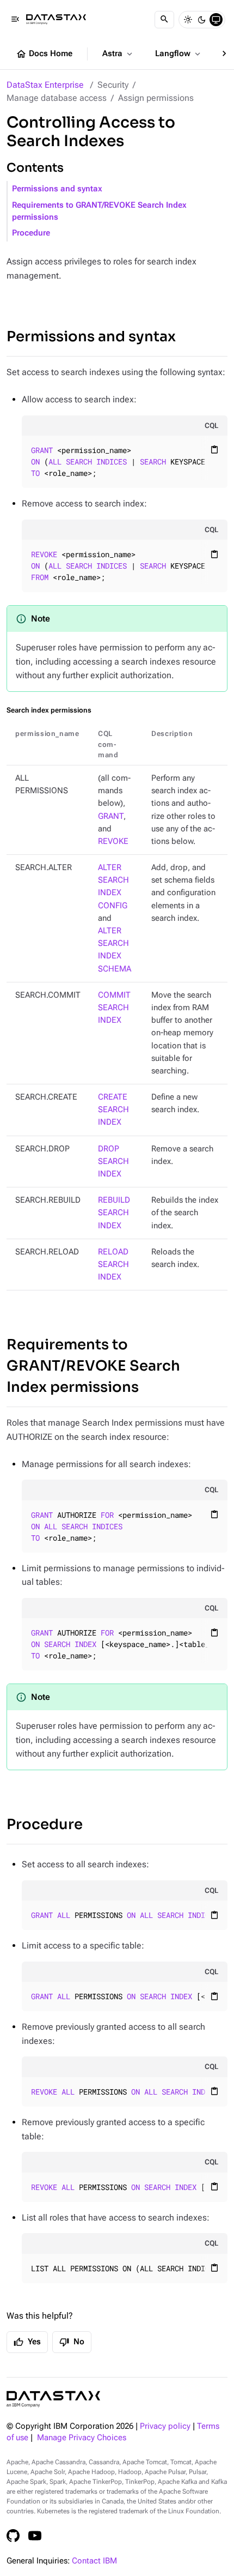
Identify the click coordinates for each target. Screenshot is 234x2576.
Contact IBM (94, 2561)
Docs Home (44, 54)
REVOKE (113, 841)
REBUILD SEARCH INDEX (114, 1213)
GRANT (111, 816)
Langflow (179, 54)
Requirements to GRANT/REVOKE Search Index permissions (99, 211)
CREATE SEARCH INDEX (113, 1110)
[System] (216, 20)
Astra (118, 54)
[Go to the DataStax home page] (53, 2399)
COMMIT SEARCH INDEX (114, 1008)
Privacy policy (165, 2426)
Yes (27, 2342)
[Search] (164, 20)
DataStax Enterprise (45, 85)
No (72, 2342)
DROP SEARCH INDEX (113, 1162)
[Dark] (202, 20)
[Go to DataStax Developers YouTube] (35, 2536)
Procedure (31, 233)
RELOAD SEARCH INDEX (113, 1265)
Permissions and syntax (57, 189)
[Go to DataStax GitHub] (13, 2536)
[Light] (188, 20)
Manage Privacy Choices (82, 2438)
